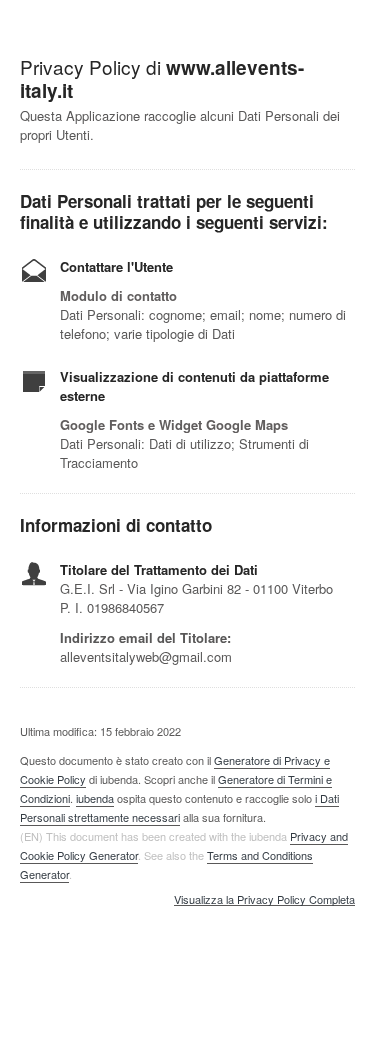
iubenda (95, 798)
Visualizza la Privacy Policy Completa (264, 900)
